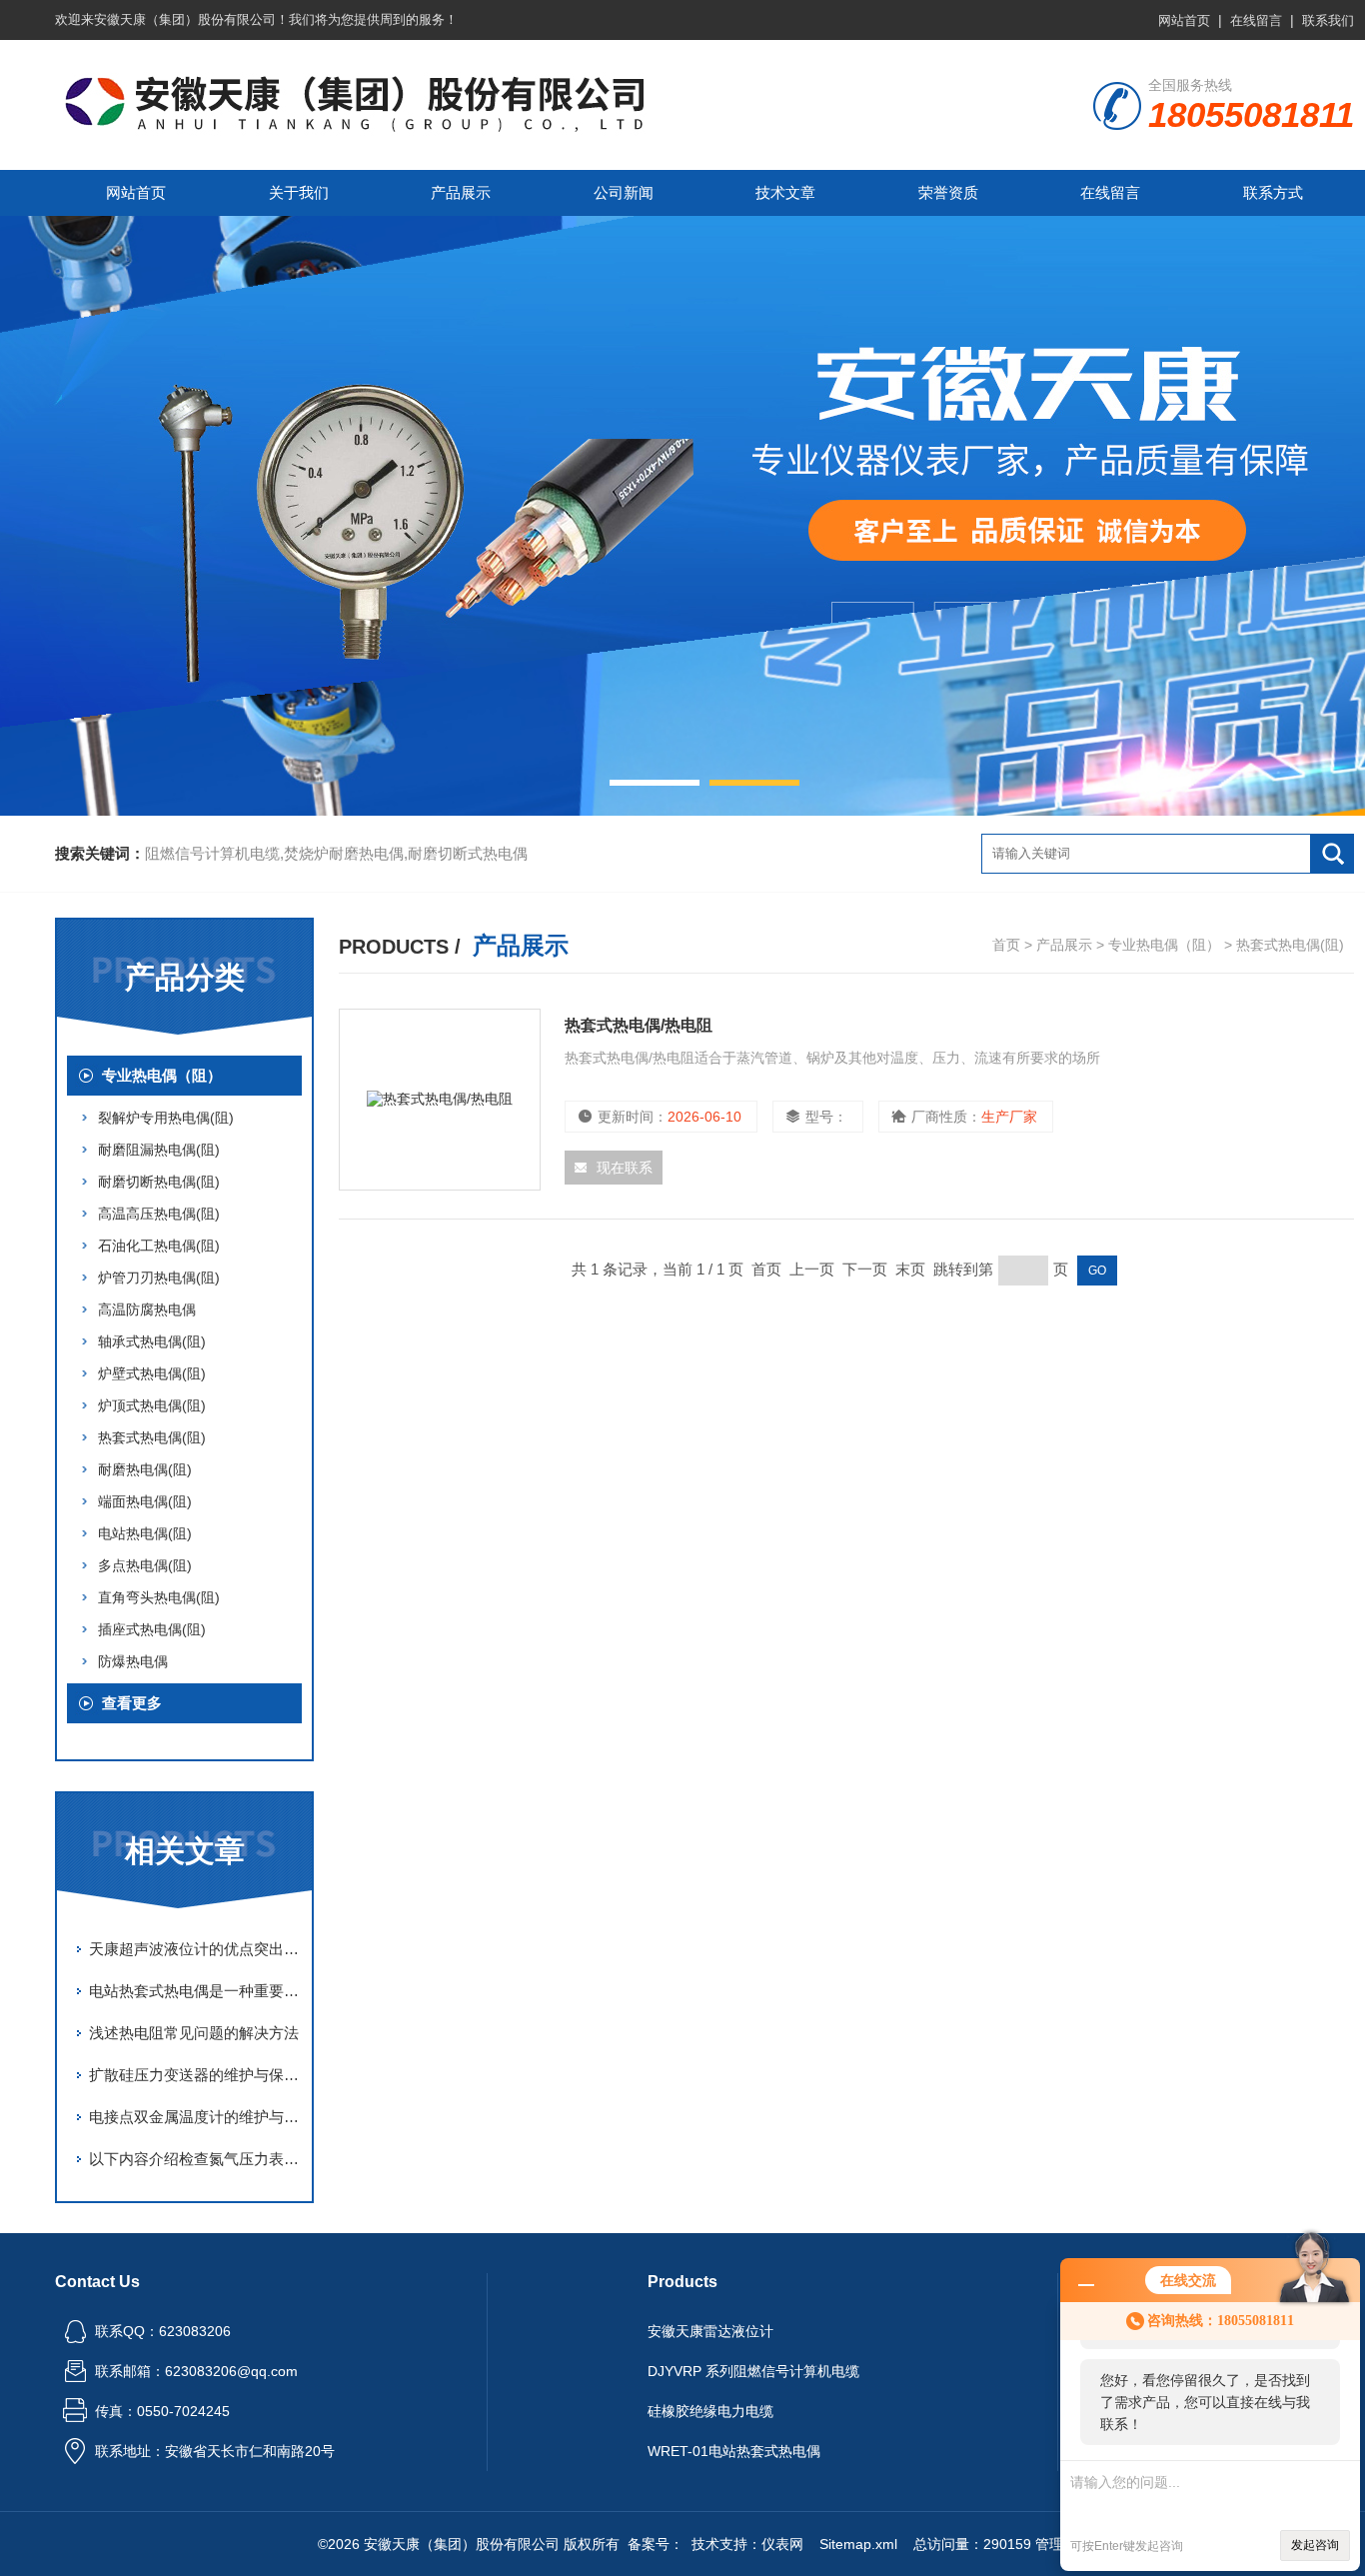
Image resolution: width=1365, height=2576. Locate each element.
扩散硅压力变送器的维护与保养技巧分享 (195, 2075)
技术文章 (785, 192)
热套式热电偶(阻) (152, 1437)
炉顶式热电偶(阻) (152, 1405)
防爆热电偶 (133, 1661)
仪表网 (782, 2544)
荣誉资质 (948, 192)
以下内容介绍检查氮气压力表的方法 (195, 2159)
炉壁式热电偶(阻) (152, 1373)
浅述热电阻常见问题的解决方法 (194, 2033)
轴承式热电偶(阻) (152, 1341)
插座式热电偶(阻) (152, 1629)
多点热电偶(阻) (145, 1565)
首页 (1006, 945)
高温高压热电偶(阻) (159, 1214)
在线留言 (1256, 20)
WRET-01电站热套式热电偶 (734, 2451)
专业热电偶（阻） (162, 1075)
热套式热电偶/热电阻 (639, 1025)
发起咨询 (1315, 2545)
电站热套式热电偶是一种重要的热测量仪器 (195, 1991)
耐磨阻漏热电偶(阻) (159, 1150)
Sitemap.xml (858, 2544)
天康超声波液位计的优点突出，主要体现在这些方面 (195, 1949)
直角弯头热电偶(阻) (159, 1597)
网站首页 (1184, 20)
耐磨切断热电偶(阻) (159, 1182)
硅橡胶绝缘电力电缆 (710, 2411)
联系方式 (1273, 192)
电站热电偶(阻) (145, 1533)
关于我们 (299, 192)
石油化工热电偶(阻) (159, 1246)
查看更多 (132, 1703)
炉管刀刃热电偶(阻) (159, 1278)
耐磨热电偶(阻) (145, 1469)
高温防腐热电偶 (147, 1309)
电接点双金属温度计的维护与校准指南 (195, 2117)
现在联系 (625, 1168)
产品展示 (461, 192)
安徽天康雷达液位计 (710, 2331)
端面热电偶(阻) (145, 1501)
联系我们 (1328, 20)
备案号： (656, 2544)
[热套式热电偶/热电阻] (440, 1100)
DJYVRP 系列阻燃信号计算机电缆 (753, 2371)
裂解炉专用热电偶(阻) (166, 1118)
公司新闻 (624, 192)
